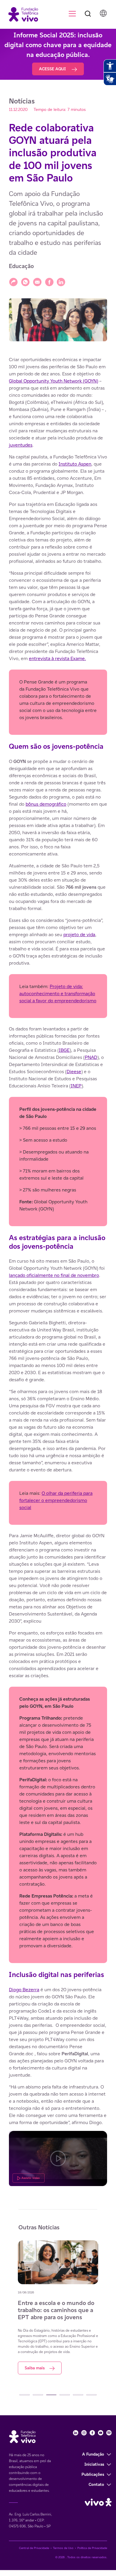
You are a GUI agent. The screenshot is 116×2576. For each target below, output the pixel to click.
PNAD (91, 1057)
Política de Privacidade (92, 2548)
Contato (96, 2484)
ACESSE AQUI (53, 69)
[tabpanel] (58, 2307)
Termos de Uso (63, 2548)
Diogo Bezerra (24, 1990)
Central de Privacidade (34, 2548)
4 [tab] (65, 2395)
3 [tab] (51, 2395)
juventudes (21, 445)
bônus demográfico (46, 804)
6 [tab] (91, 2395)
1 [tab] (25, 2395)
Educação (21, 266)
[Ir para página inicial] (21, 14)
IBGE (64, 1050)
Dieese (74, 1072)
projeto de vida (79, 935)
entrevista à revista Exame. (57, 658)
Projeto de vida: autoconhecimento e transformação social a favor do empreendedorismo (58, 994)
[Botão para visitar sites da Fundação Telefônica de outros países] (103, 13)
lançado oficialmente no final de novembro (54, 1275)
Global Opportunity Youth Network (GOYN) (54, 381)
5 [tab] (78, 2395)
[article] (58, 1271)
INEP (76, 1086)
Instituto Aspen (75, 464)
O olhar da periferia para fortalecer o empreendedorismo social (56, 1500)
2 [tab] (38, 2395)
